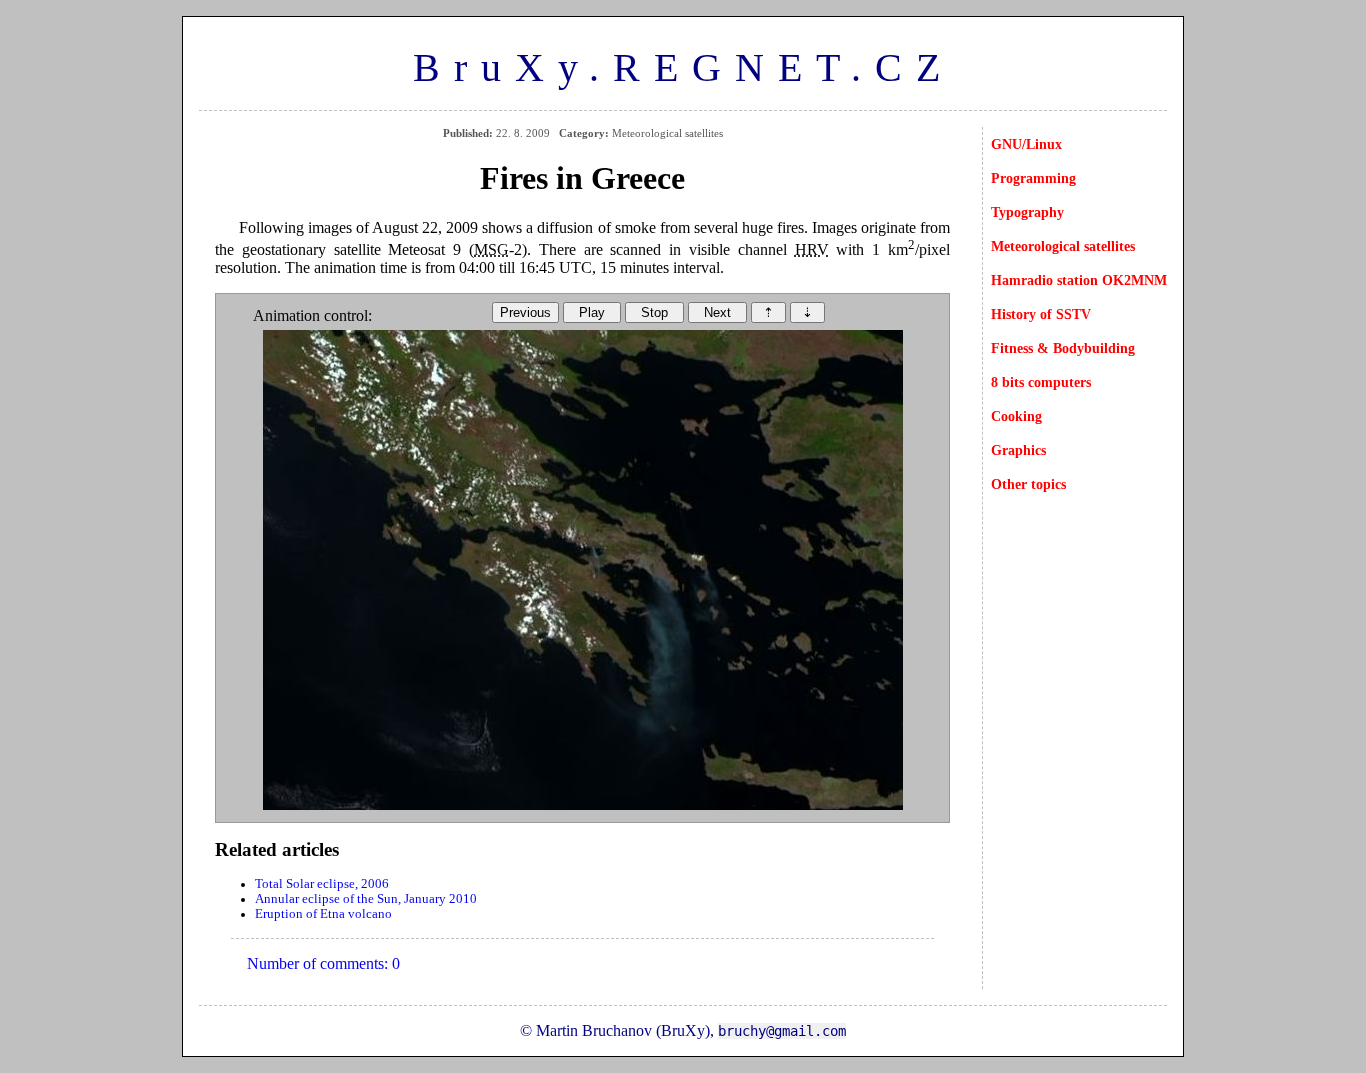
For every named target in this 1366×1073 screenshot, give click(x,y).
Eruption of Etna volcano (323, 914)
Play (592, 312)
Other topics (1028, 484)
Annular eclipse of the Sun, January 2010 (366, 899)
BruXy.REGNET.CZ (683, 67)
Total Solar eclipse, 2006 (322, 884)
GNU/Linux (1026, 144)
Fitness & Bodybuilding (1063, 348)
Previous (525, 312)
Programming (1033, 178)
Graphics (1018, 450)
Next (717, 312)
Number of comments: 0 (323, 963)
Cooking (1016, 416)
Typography (1027, 212)
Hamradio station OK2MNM (1079, 280)
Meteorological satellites (1063, 246)
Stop (654, 312)
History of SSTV (1041, 314)
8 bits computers (1041, 382)
